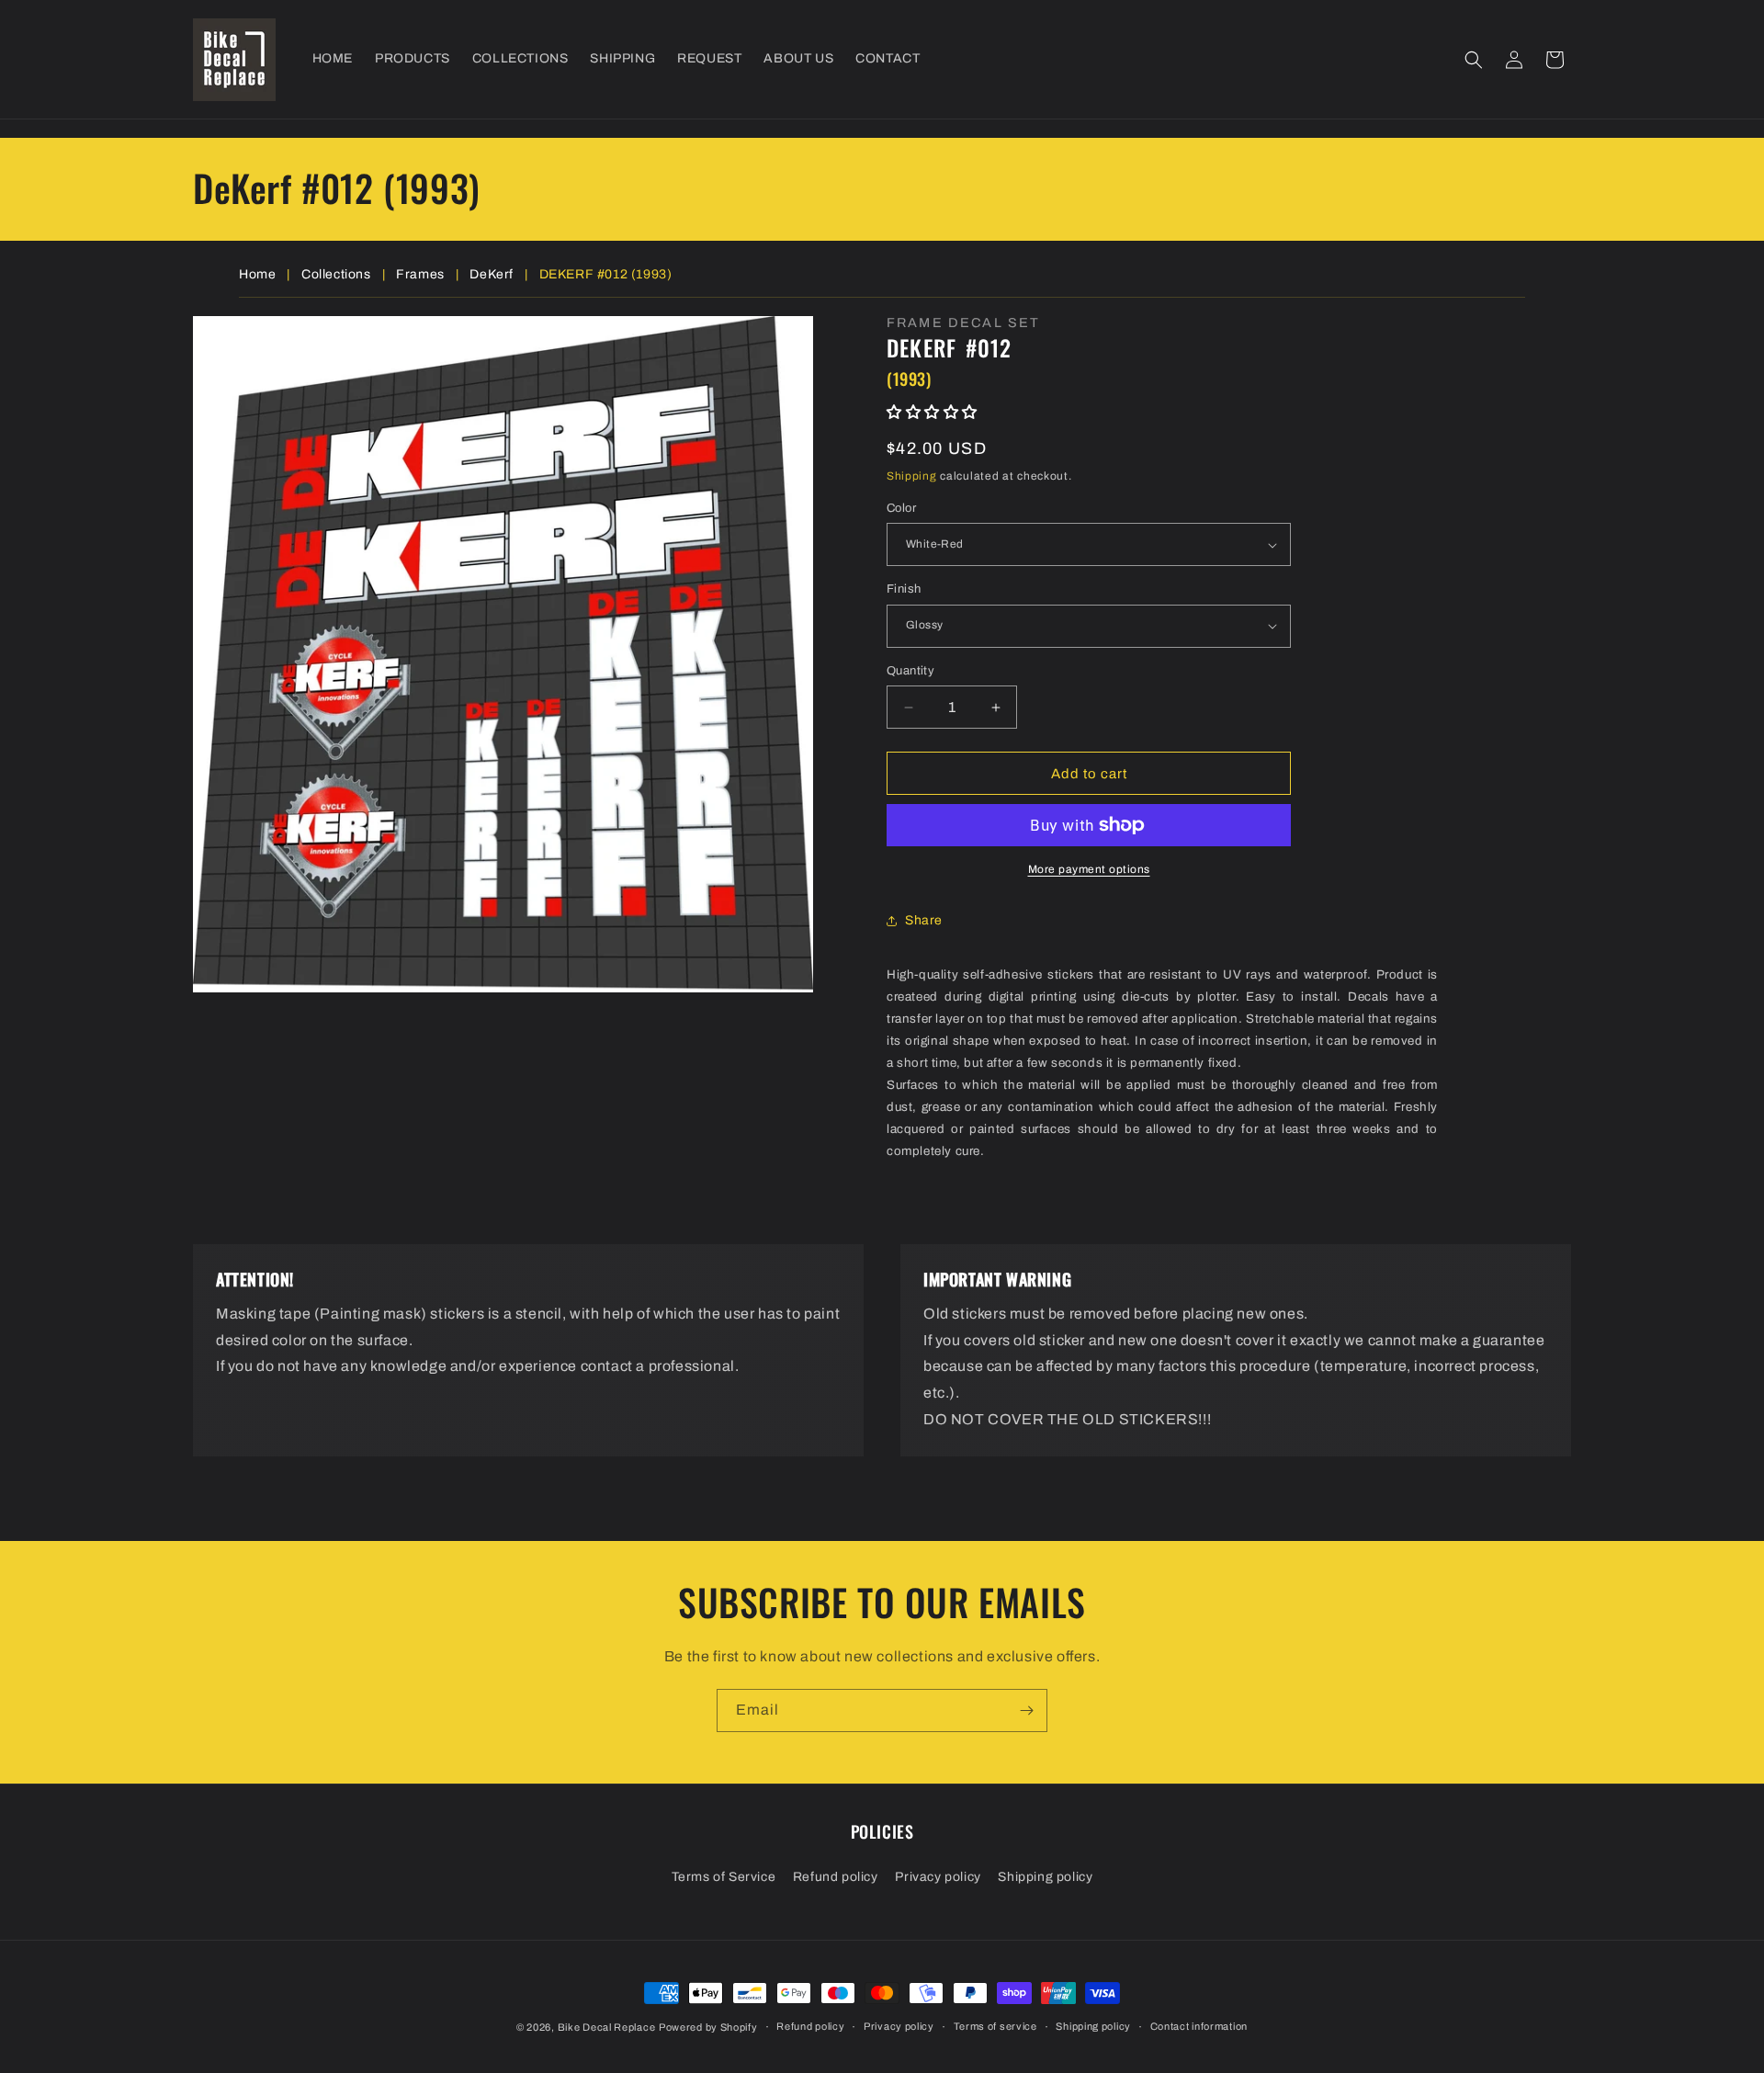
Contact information (1199, 2026)
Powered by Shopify (708, 2027)
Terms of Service (724, 1877)
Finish (904, 589)
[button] (1474, 60)
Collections (336, 274)
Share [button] (924, 920)
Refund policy (836, 1877)
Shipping (912, 476)
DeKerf (492, 274)
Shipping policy (1045, 1877)
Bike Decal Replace (607, 2027)
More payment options (1089, 869)
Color (901, 508)
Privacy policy (938, 1877)
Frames (420, 274)
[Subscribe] (1026, 1711)
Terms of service (995, 2026)
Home (257, 274)
